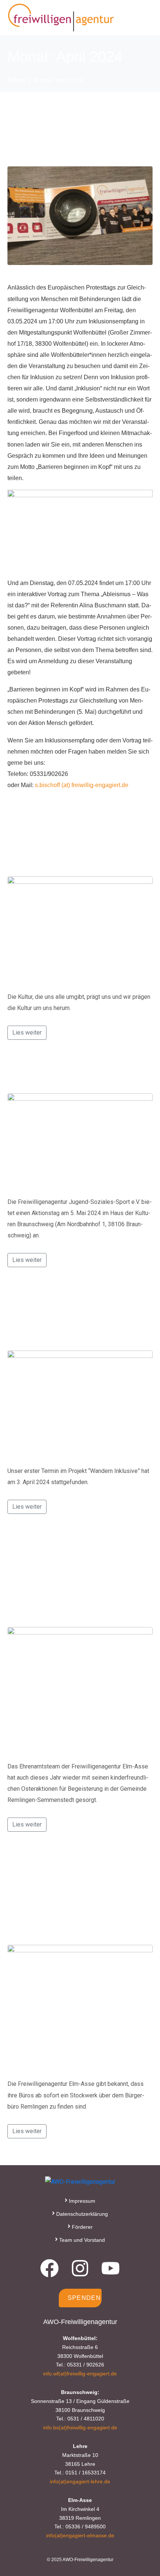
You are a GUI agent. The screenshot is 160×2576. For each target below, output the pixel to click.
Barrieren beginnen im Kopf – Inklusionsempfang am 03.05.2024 (79, 130)
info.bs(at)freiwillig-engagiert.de (80, 2428)
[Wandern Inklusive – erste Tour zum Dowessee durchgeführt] (80, 1405)
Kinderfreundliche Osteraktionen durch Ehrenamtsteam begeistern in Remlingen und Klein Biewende (73, 1576)
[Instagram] (80, 2268)
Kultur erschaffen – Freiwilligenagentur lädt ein (68, 848)
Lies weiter (27, 1033)
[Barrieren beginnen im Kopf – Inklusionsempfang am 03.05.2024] (80, 215)
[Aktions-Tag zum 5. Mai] (80, 1142)
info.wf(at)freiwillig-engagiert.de (80, 2374)
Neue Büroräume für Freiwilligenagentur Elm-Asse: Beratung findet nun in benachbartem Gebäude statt (71, 1894)
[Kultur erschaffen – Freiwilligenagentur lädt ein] (80, 930)
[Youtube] (111, 2268)
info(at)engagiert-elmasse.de (80, 2535)
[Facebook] (49, 2268)
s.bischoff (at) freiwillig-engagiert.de (82, 785)
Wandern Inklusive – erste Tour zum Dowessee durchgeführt (71, 1315)
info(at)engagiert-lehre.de (80, 2481)
